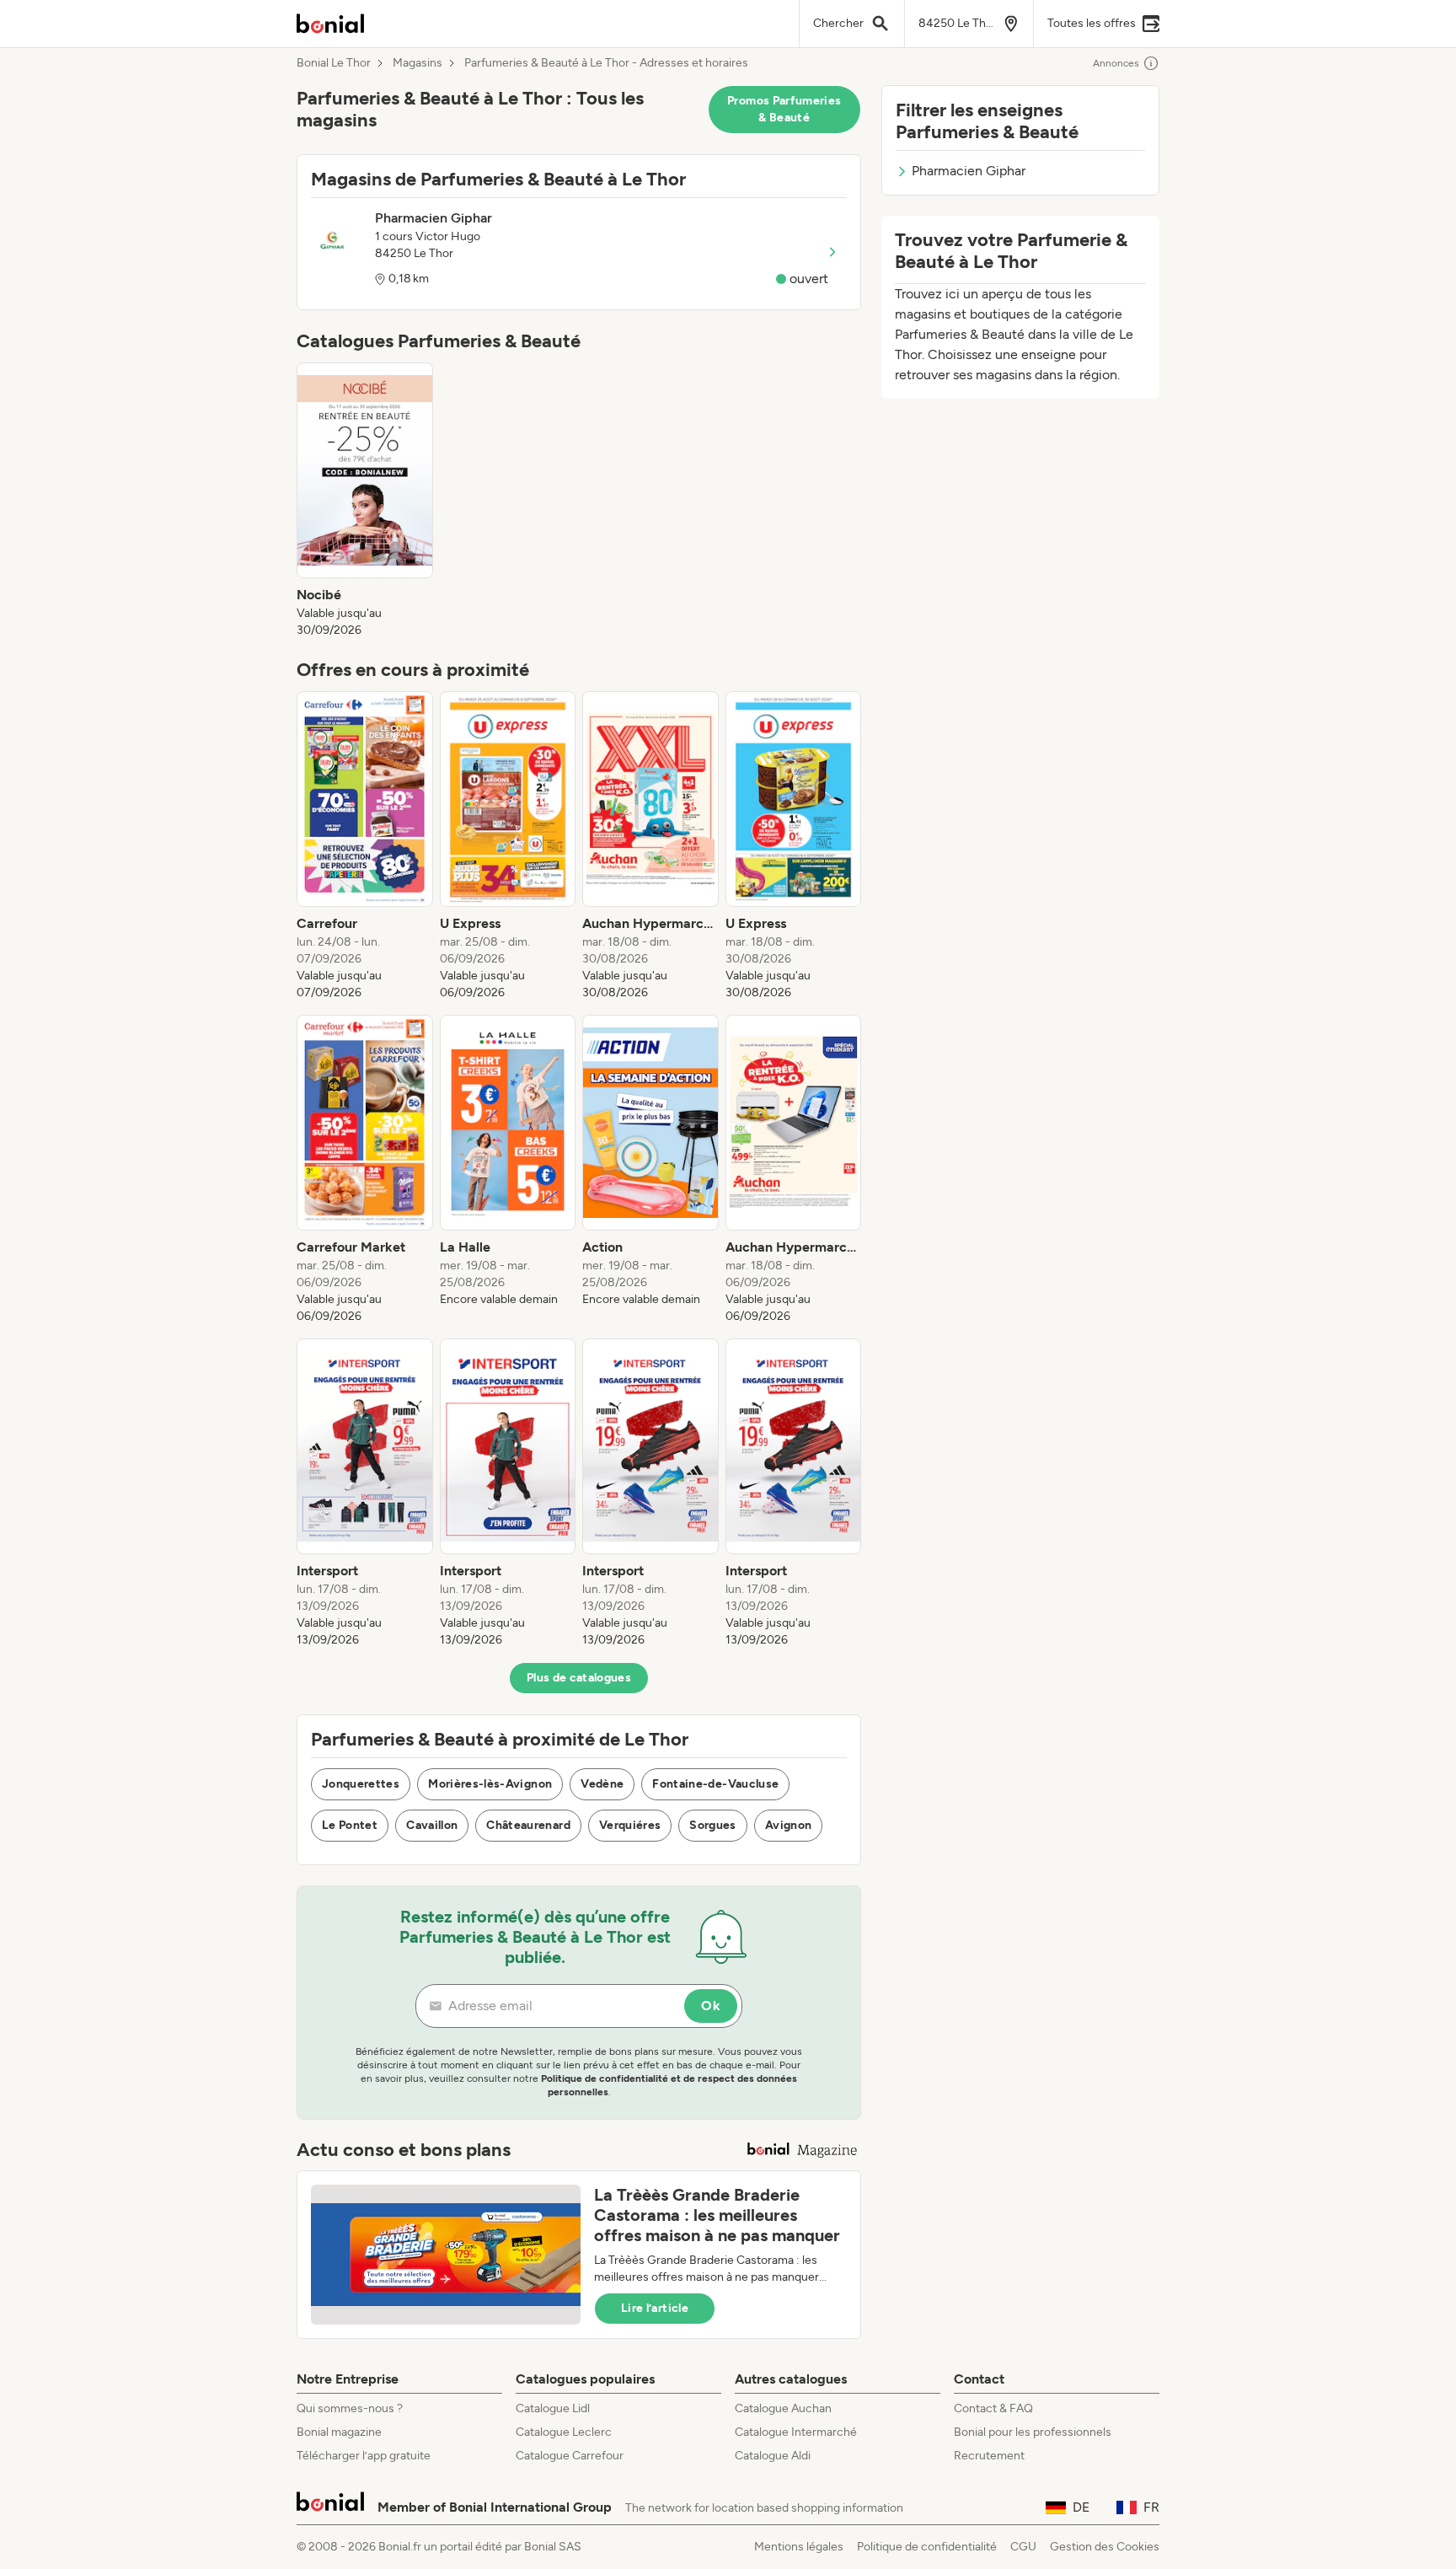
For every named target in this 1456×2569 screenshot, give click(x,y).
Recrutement (989, 2456)
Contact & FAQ (993, 2408)
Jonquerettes (361, 1784)
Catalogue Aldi (773, 2456)
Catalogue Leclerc (564, 2432)
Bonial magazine (339, 2432)
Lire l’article (655, 2308)
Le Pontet (350, 1825)
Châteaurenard (528, 1825)
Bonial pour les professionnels (1033, 2432)
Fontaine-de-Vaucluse (715, 1784)
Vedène (602, 1784)
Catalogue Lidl (553, 2408)
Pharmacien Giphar (969, 171)
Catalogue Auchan (783, 2408)
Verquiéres (630, 1825)
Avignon (788, 1825)
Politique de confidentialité (927, 2547)
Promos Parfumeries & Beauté (784, 109)
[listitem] (365, 501)
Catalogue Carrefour (570, 2456)
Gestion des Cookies (1105, 2547)
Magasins (418, 63)
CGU (1023, 2547)
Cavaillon (432, 1825)
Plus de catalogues (579, 1678)
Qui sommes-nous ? (350, 2408)
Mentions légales (799, 2547)
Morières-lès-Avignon (490, 1784)
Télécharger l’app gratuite (364, 2456)
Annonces (1116, 63)
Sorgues (712, 1825)
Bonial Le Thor (334, 63)
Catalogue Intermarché (796, 2432)
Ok (711, 2006)
